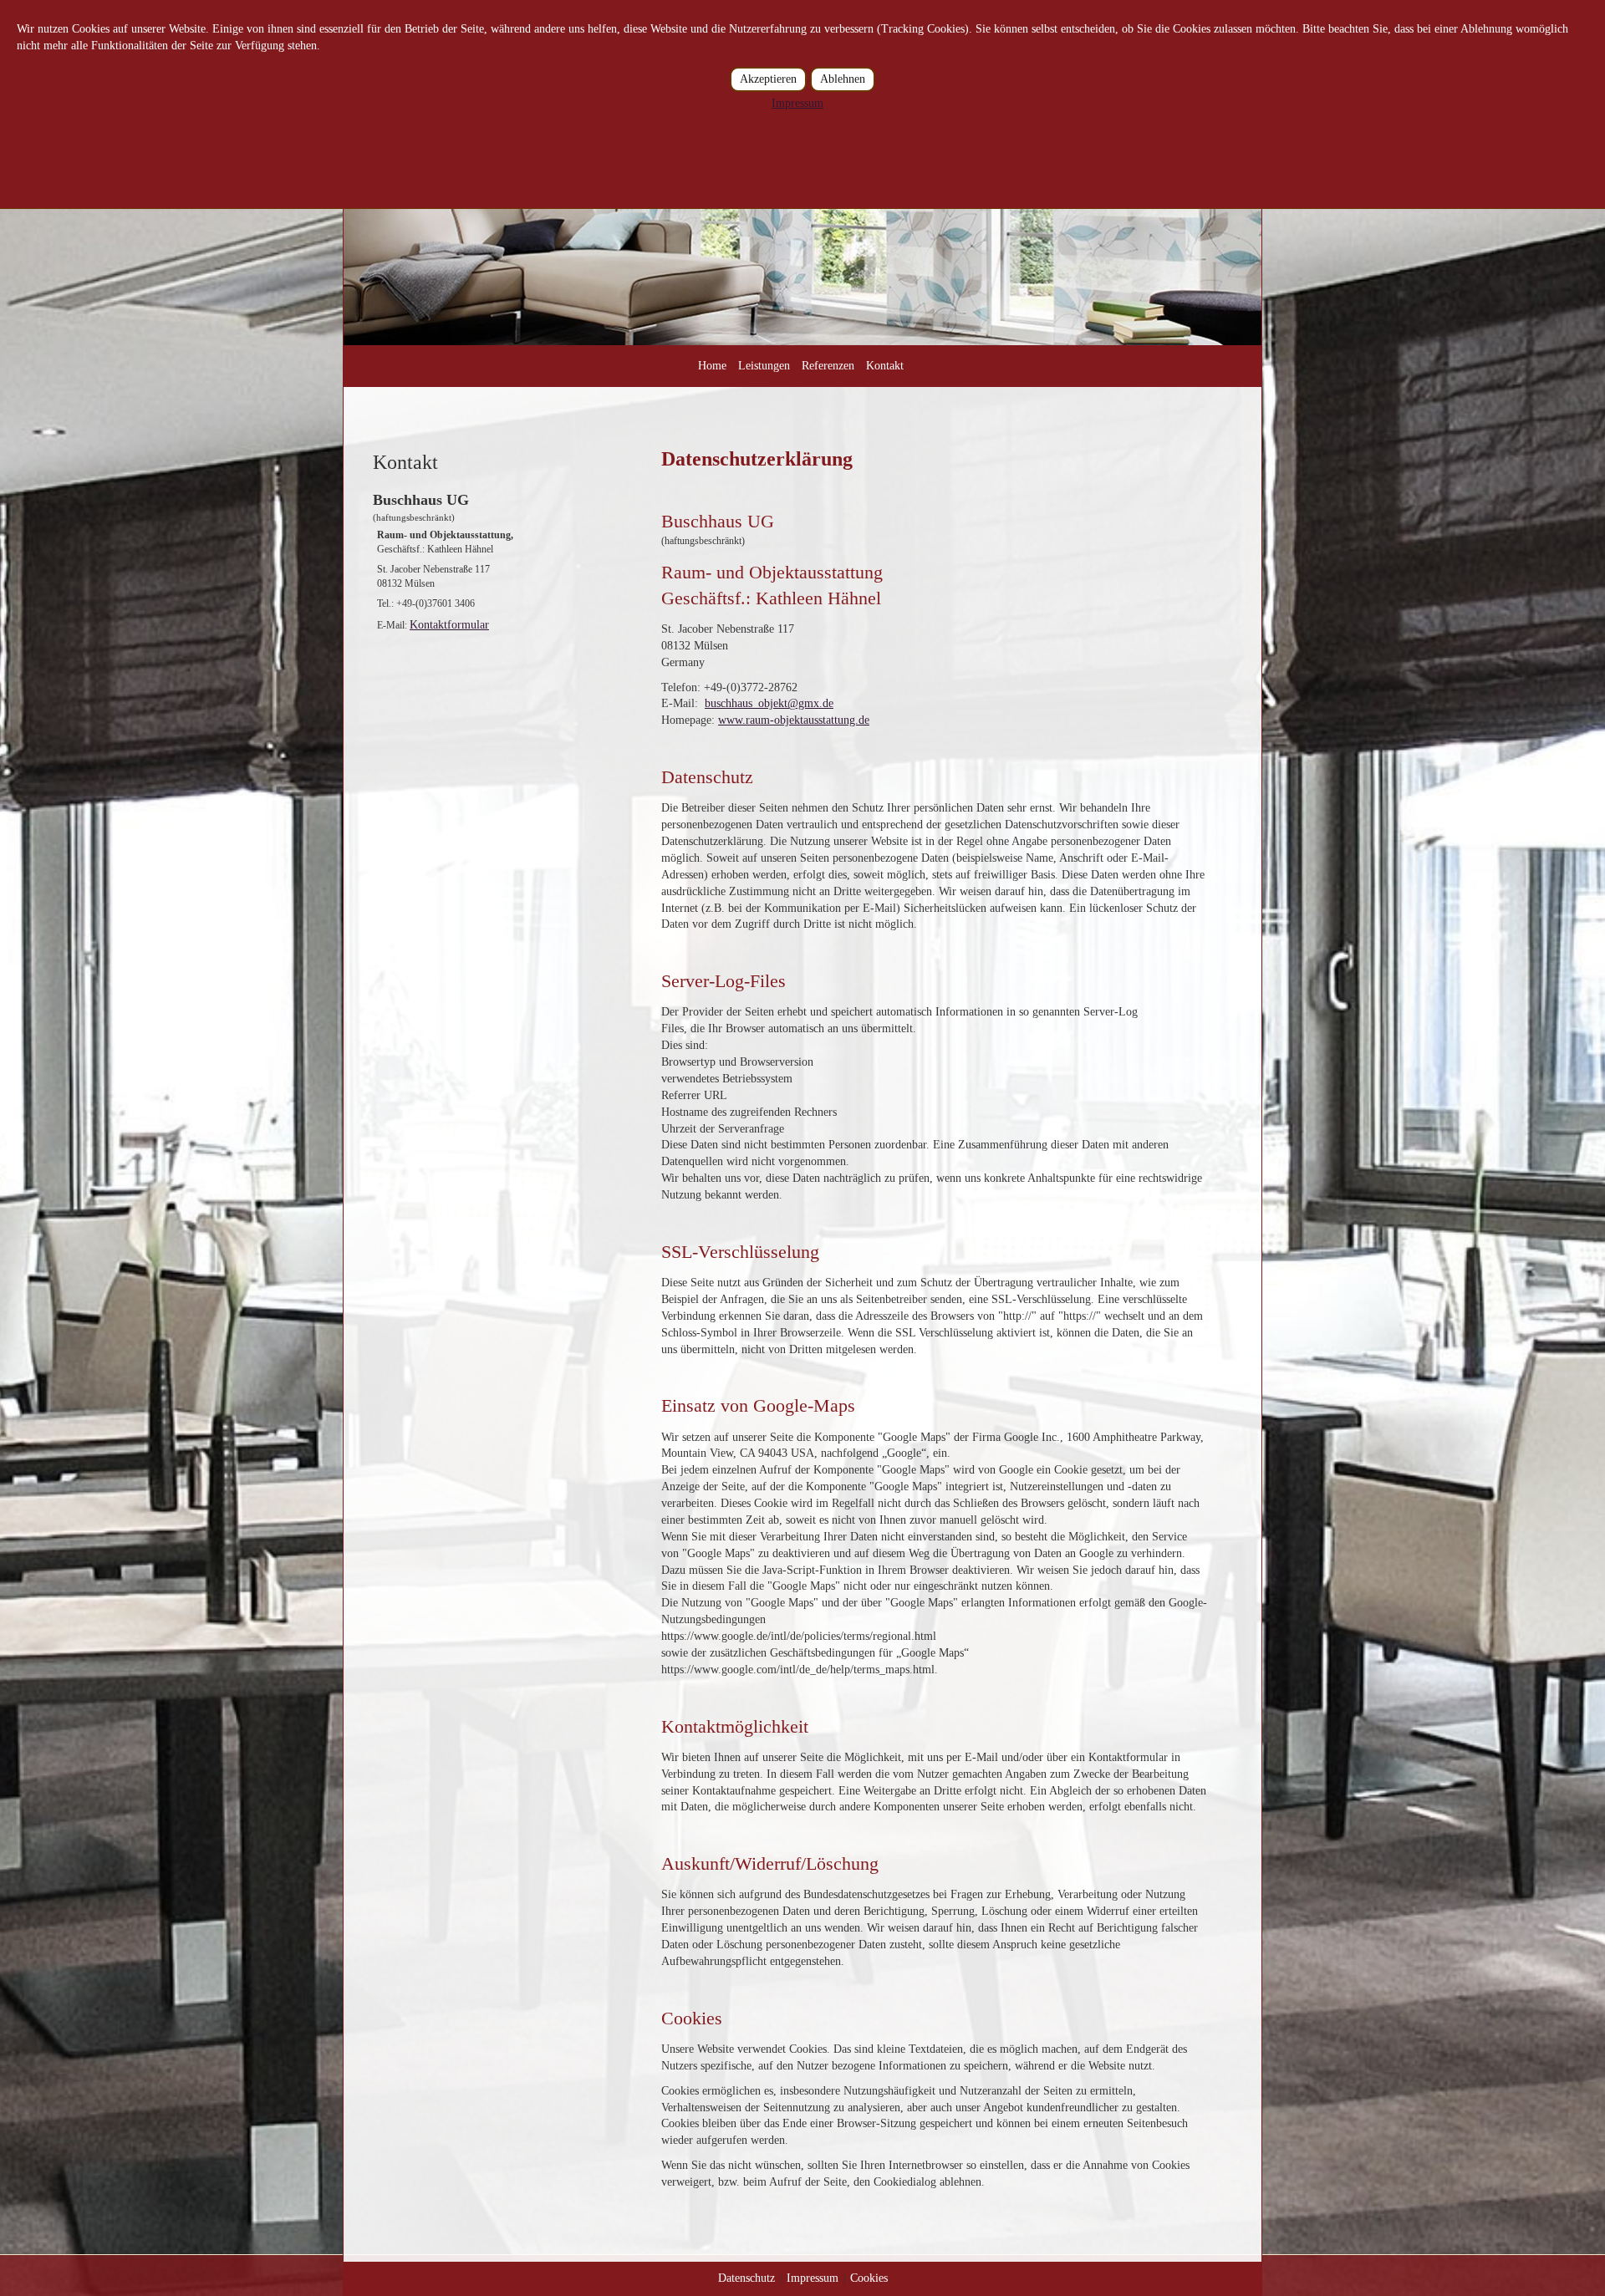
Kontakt (885, 366)
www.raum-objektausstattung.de (794, 720)
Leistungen (764, 366)
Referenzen (828, 366)
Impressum (813, 2278)
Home (712, 366)
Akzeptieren (768, 79)
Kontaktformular (449, 625)
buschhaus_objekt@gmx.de (769, 703)
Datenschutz (746, 2278)
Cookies (869, 2278)
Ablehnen (843, 79)
